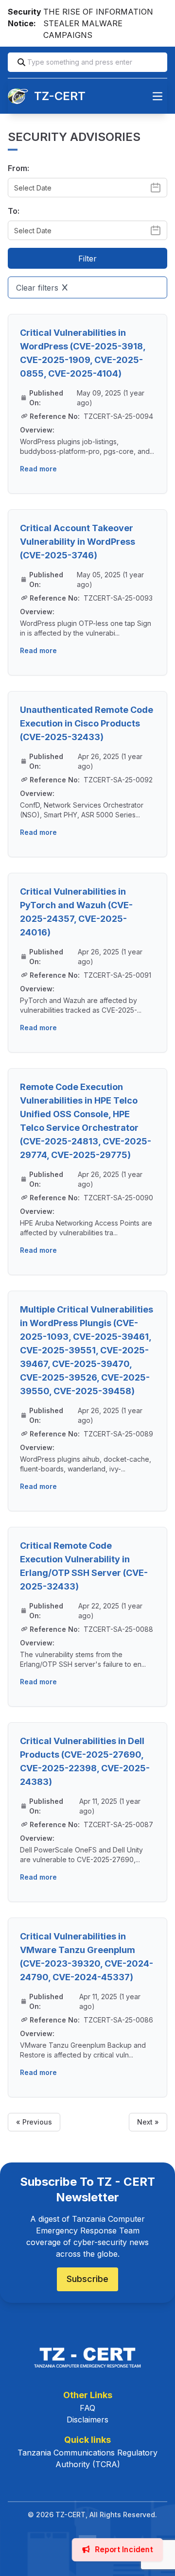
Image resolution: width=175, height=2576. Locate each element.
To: (14, 211)
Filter (87, 259)
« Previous (34, 2122)
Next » (148, 2122)
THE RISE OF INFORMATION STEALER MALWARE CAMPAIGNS (98, 23)
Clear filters (37, 288)
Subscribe (87, 2279)
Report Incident (122, 2550)
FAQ (87, 2408)
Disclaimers (87, 2420)
